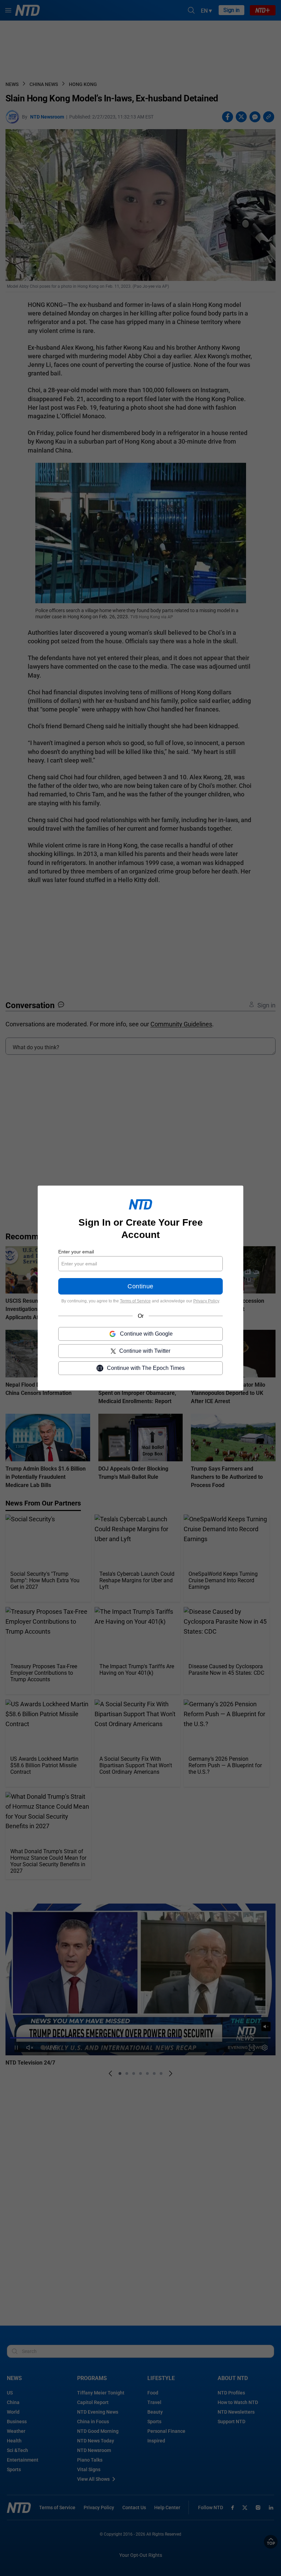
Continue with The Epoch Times (146, 1368)
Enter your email (76, 1252)
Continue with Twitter (145, 1351)
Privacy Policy (206, 1301)
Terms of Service (135, 1301)
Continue (140, 1286)
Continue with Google (146, 1334)
